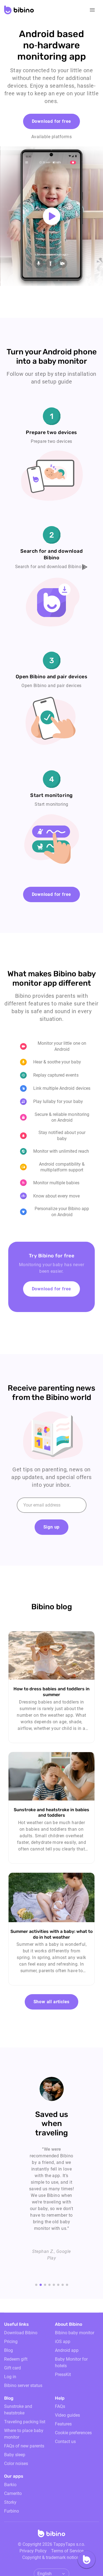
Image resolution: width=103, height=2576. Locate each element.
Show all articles (52, 2002)
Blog (9, 2350)
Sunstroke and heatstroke (18, 2410)
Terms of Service (67, 2551)
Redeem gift (16, 2359)
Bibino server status (23, 2385)
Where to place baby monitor (24, 2434)
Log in (10, 2377)
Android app (67, 2350)
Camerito (13, 2493)
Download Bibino (21, 2333)
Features (63, 2424)
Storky (10, 2502)
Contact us (65, 2442)
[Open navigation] (92, 10)
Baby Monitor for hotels (71, 2362)
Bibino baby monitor (75, 2333)
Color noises (16, 2464)
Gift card (12, 2368)
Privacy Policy (33, 2551)
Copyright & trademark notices (51, 2557)
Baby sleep (15, 2455)
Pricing (11, 2342)
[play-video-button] (52, 216)
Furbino (12, 2511)
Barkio (10, 2485)
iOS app (63, 2342)
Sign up (52, 1527)
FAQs (60, 2406)
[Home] (52, 2535)
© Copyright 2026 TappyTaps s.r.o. (51, 2544)
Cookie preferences (73, 2433)
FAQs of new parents (24, 2446)
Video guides (67, 2415)
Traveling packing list (25, 2422)
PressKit (63, 2374)
